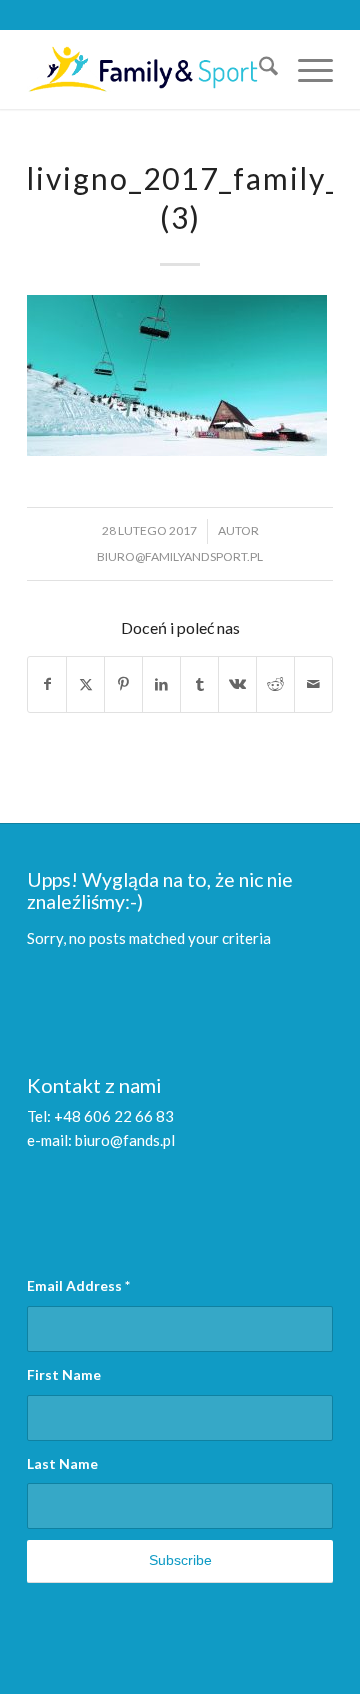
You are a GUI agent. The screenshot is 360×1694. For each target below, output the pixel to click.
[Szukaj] (258, 69)
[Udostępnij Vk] (237, 684)
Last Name (62, 1463)
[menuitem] (258, 69)
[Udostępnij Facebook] (47, 684)
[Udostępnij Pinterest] (123, 684)
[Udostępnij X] (85, 684)
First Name (64, 1374)
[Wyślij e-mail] (313, 684)
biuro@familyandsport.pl (180, 556)
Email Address (78, 1285)
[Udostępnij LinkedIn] (161, 684)
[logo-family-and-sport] (149, 69)
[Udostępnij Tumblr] (199, 684)
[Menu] (305, 69)
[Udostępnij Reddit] (275, 684)
